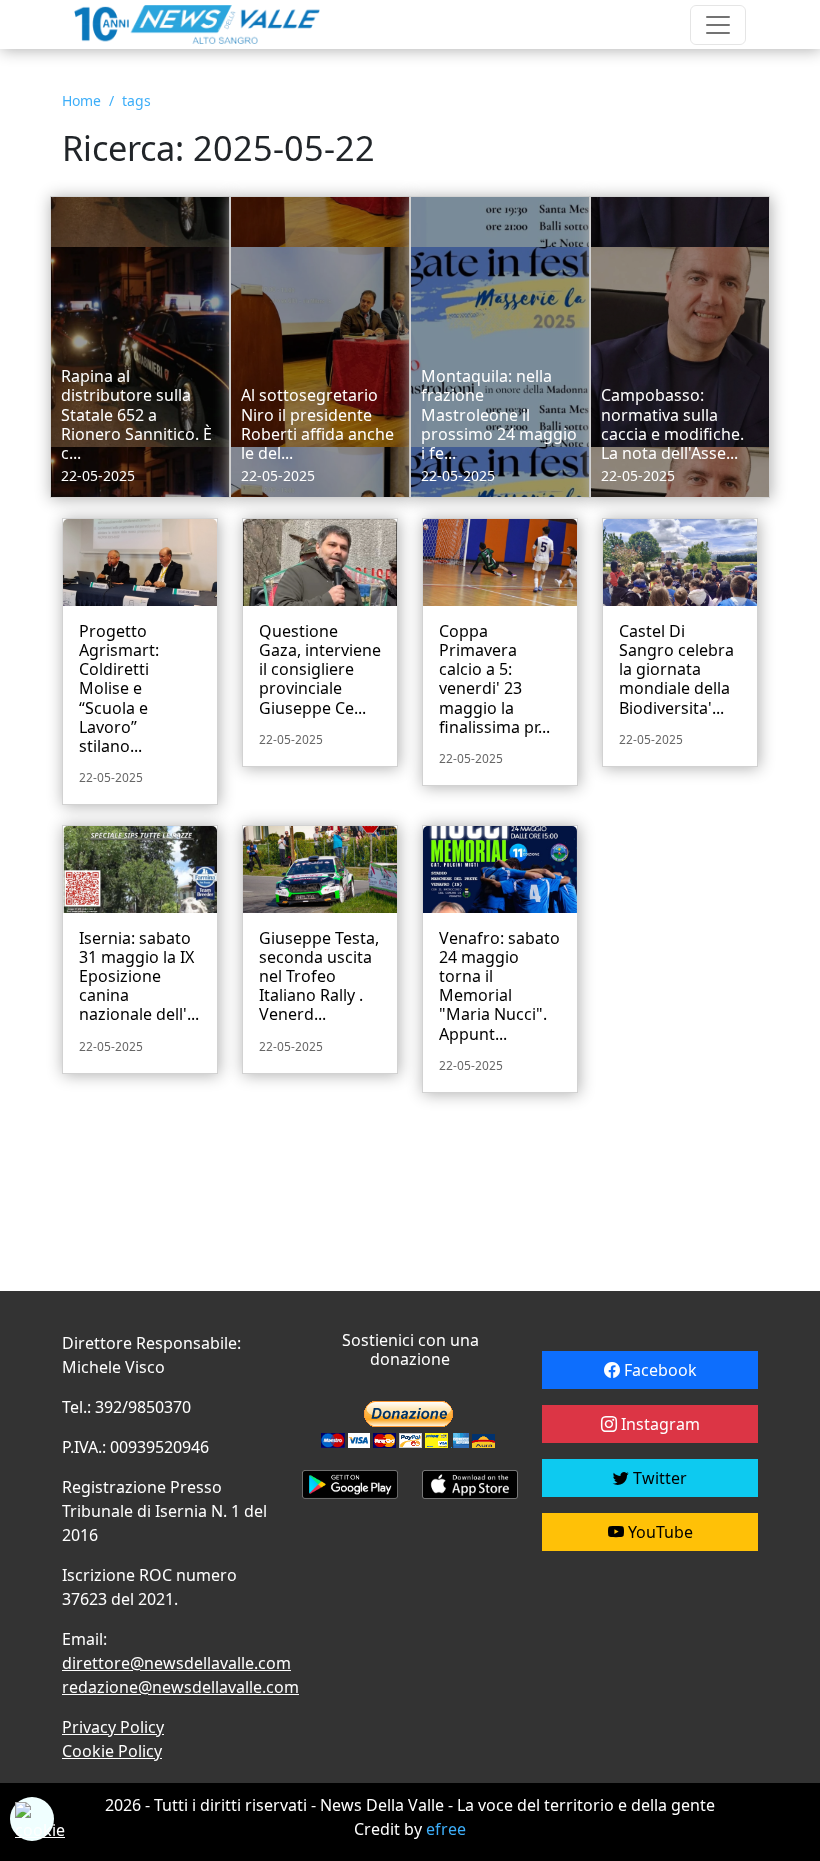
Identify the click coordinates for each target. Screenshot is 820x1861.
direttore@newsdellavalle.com (176, 1663)
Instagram (658, 1424)
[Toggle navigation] (718, 25)
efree (446, 1829)
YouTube (658, 1532)
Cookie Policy (112, 1751)
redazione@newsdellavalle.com (180, 1687)
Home (81, 100)
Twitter (658, 1478)
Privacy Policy (113, 1727)
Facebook (658, 1370)
